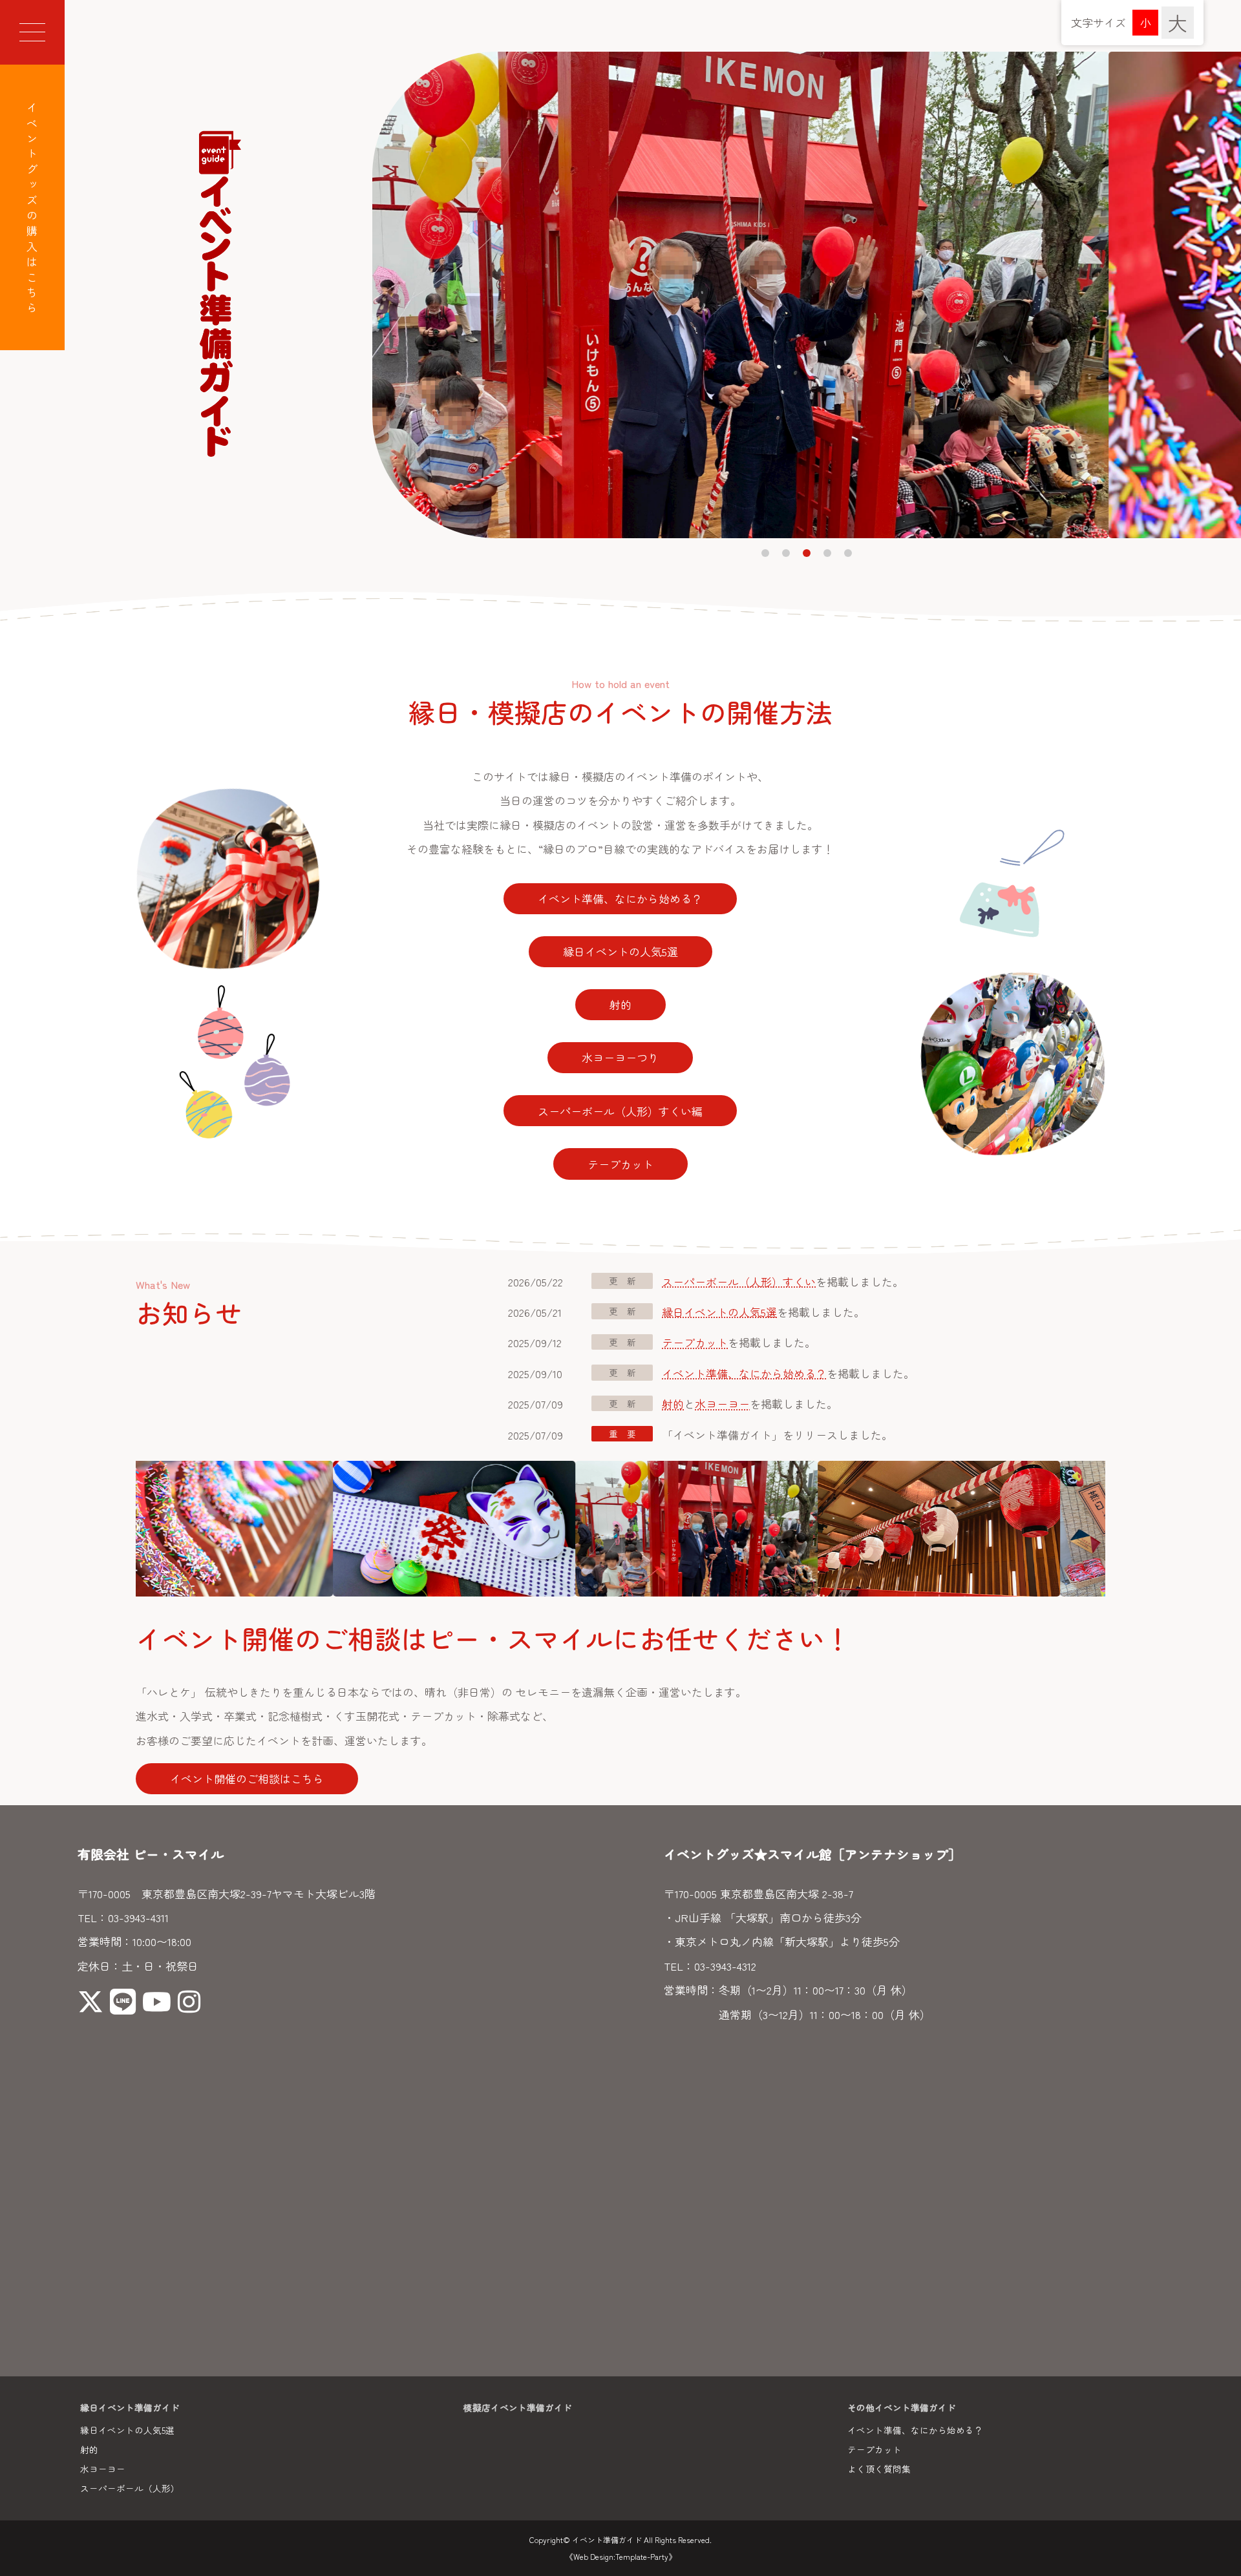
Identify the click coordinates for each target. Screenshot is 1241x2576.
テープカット (620, 1164)
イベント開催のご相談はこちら (247, 1778)
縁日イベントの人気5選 (620, 951)
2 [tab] (786, 553)
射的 (620, 1004)
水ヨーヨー (722, 1404)
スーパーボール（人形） (130, 2488)
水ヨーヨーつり (620, 1057)
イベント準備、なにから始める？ (620, 898)
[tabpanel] (807, 295)
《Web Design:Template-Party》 (621, 2556)
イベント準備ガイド (607, 2539)
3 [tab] (807, 553)
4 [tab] (827, 553)
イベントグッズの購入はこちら (33, 210)
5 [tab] (848, 553)
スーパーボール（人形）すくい (739, 1282)
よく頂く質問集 (879, 2469)
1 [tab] (765, 553)
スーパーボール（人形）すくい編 (620, 1111)
